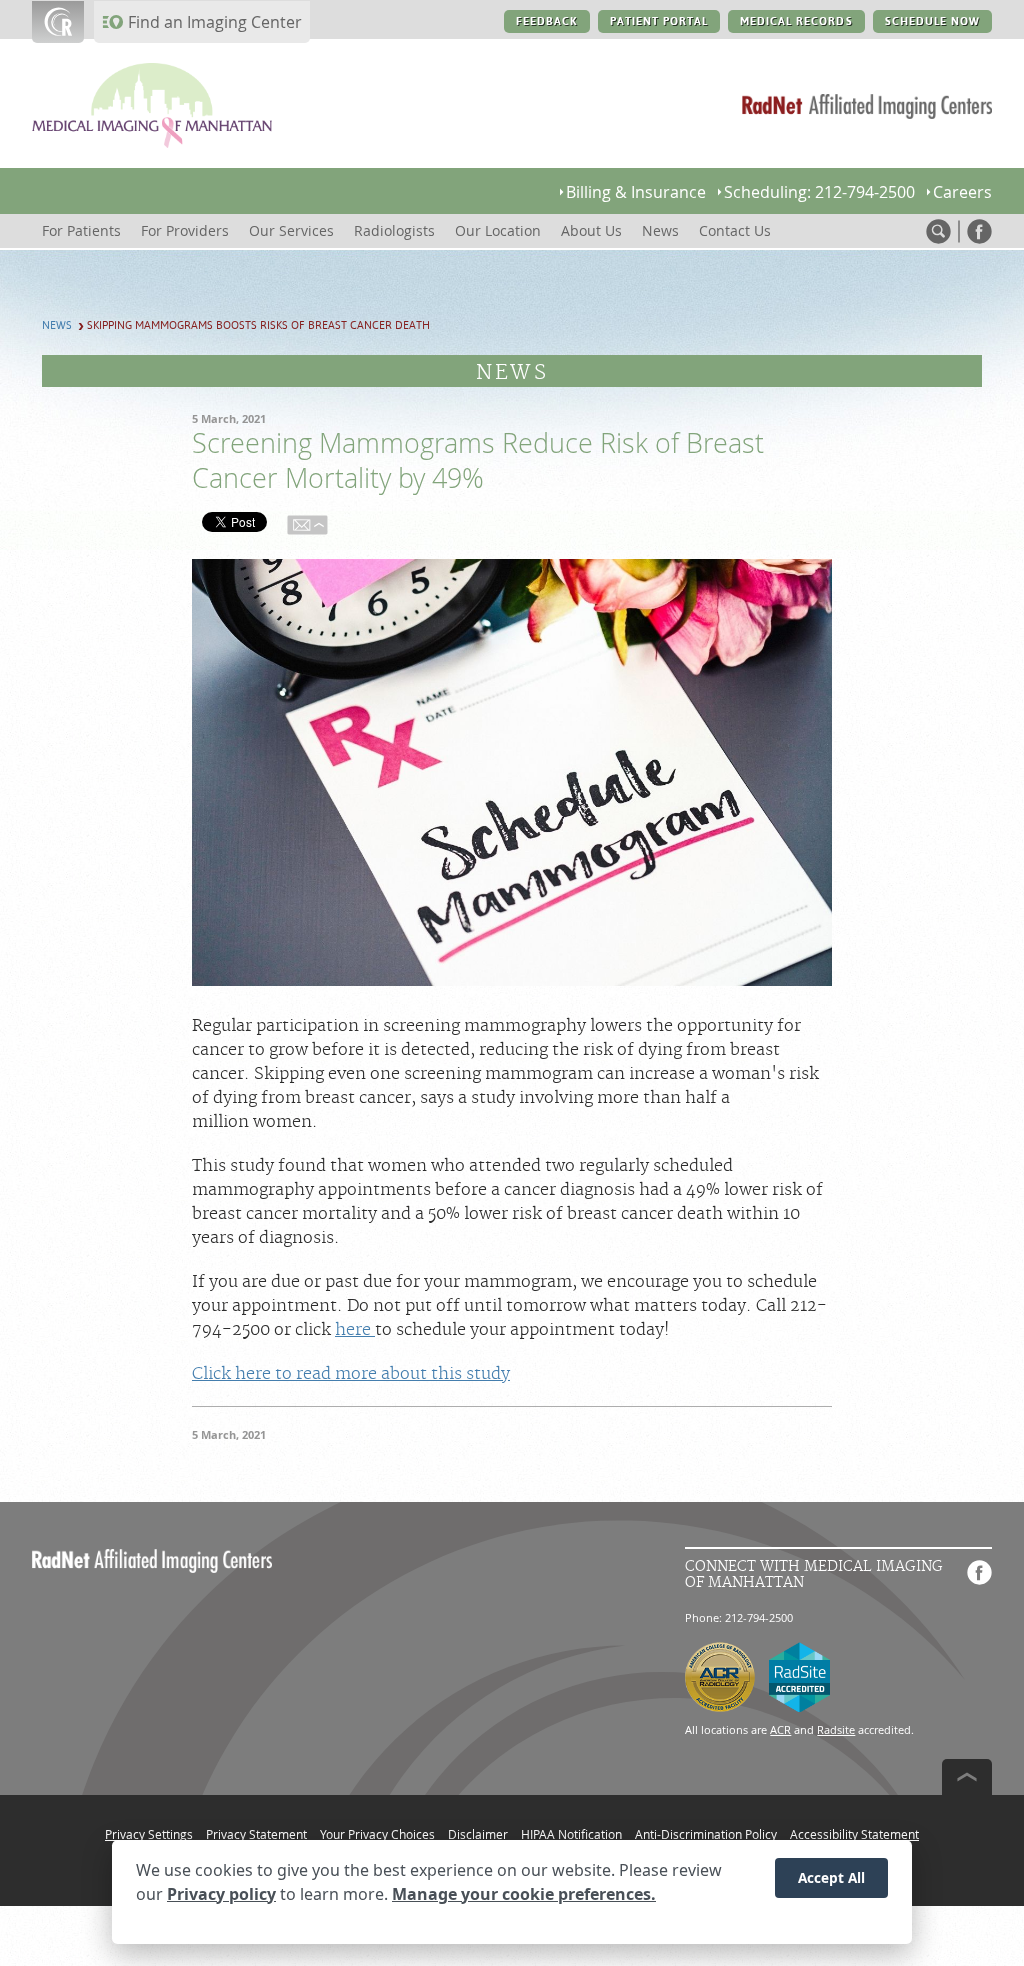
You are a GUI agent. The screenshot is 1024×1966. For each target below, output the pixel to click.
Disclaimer (478, 1834)
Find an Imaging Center (215, 22)
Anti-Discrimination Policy (706, 1834)
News (57, 325)
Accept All (831, 1877)
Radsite (836, 1729)
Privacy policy (221, 1894)
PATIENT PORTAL (659, 21)
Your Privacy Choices (377, 1834)
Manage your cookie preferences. (524, 1894)
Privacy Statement (256, 1834)
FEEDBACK (546, 21)
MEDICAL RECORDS (796, 21)
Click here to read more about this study (351, 1374)
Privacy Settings (149, 1834)
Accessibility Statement (854, 1834)
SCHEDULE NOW (932, 21)
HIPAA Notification (571, 1834)
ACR (780, 1729)
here (355, 1330)
